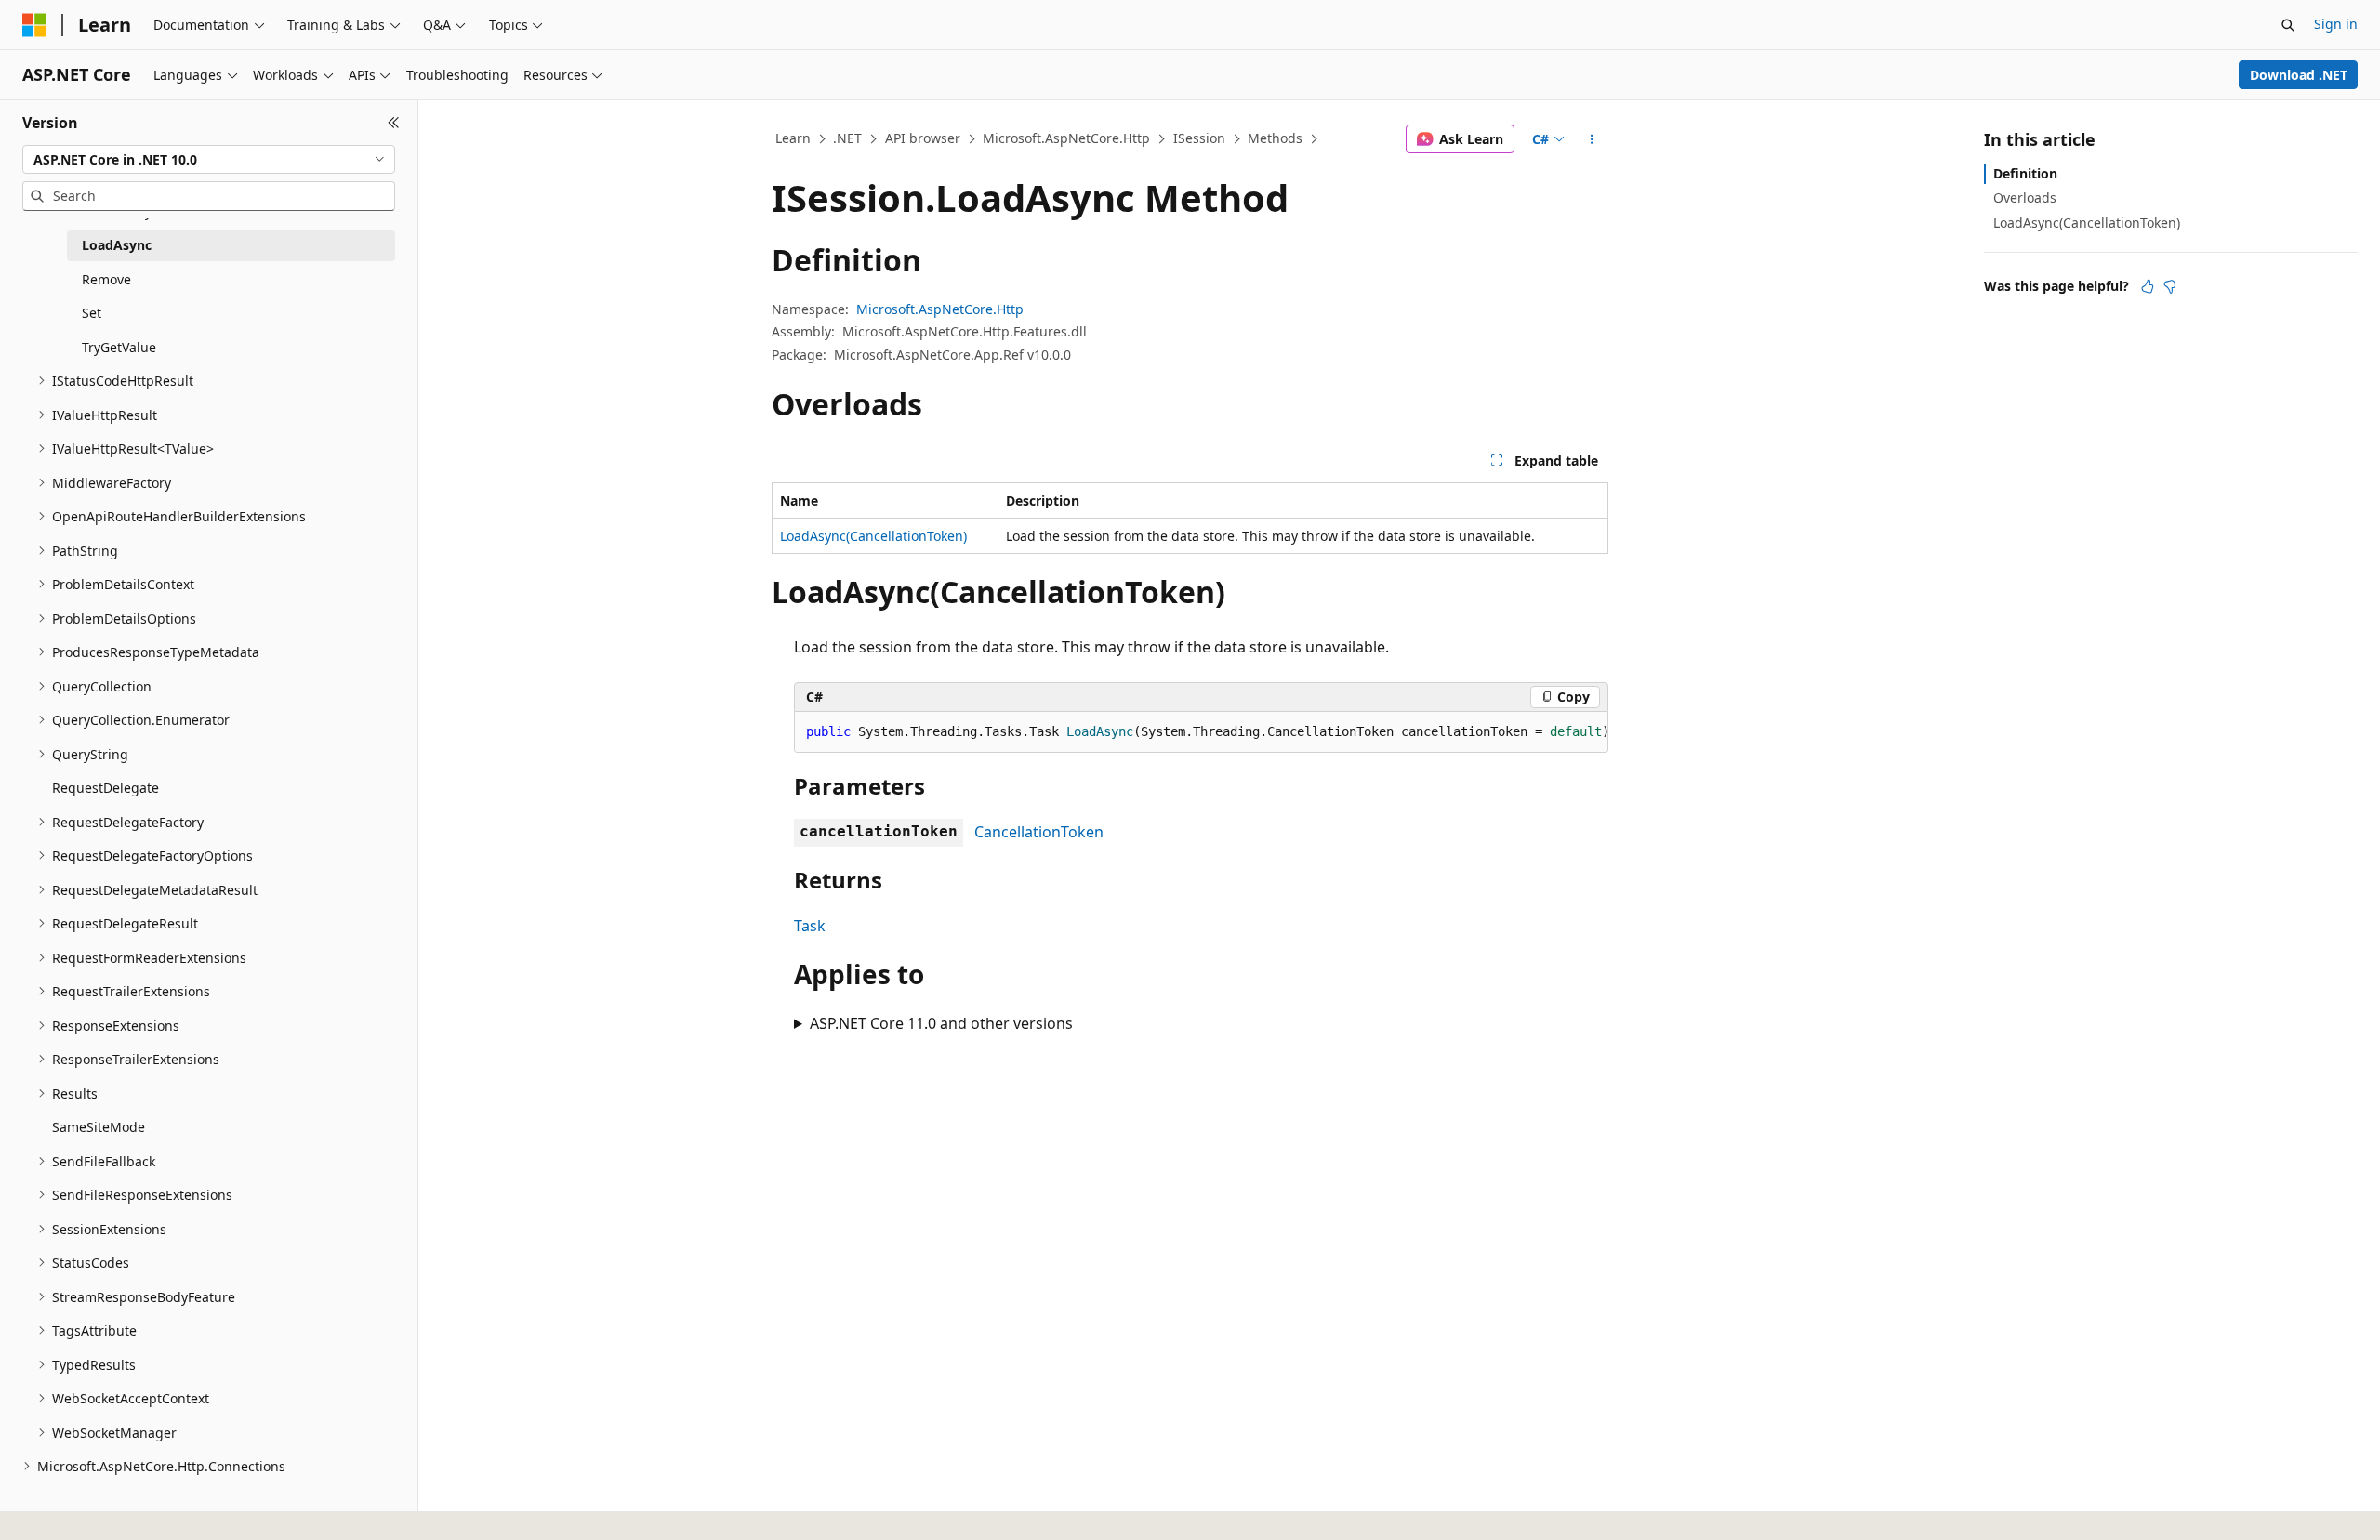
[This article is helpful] (2148, 286)
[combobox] (209, 160)
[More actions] (1592, 139)
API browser (923, 138)
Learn (793, 138)
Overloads (2025, 197)
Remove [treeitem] (106, 279)
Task (810, 926)
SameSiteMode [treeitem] (99, 1127)
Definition (2025, 173)
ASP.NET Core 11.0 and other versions (941, 1023)
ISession (1199, 138)
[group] (1201, 732)
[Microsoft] (34, 25)
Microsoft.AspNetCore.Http (1066, 138)
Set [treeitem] (92, 313)
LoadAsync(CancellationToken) (873, 536)
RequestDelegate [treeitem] (106, 788)
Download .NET (2299, 75)
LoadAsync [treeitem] (117, 245)
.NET (847, 138)
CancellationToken (1039, 832)
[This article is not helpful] (2170, 286)
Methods (1275, 138)
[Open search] (2288, 25)
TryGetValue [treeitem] (119, 347)
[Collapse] (394, 123)
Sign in (2336, 24)
